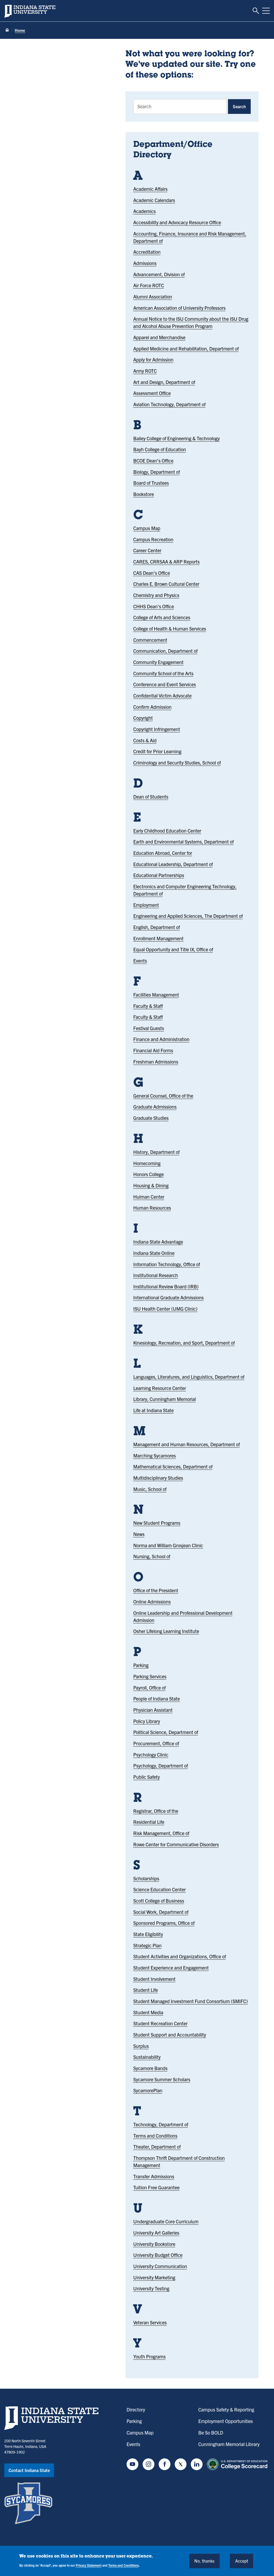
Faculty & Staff (148, 1006)
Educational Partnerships (159, 875)
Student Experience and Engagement (171, 1968)
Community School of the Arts (163, 673)
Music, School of (150, 1489)
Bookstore (144, 494)
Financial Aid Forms (153, 1050)
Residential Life (149, 1822)
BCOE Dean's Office (153, 461)
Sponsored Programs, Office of (164, 1923)
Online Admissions (152, 1602)
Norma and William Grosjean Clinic (168, 1545)
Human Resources (152, 1208)
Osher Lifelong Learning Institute (166, 1631)
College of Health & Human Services (170, 629)
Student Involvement (154, 1979)
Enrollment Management (158, 938)
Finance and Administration (161, 1039)
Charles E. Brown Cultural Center (166, 584)
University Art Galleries (156, 2233)
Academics (144, 211)
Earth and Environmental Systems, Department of (183, 842)
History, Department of (156, 1152)
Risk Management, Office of (161, 1833)
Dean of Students (151, 797)
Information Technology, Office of (167, 1264)
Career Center (147, 550)
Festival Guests (149, 1028)
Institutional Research (156, 1275)
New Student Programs (157, 1523)
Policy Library (147, 1721)
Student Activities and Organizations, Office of (180, 1956)
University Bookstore (154, 2244)
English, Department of (157, 927)
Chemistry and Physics (156, 595)
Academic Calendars (154, 200)
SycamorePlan (148, 2090)
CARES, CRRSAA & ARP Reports (166, 562)
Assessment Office (152, 393)
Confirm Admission (152, 707)
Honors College (149, 1174)
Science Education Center (159, 1889)
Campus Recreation (153, 539)
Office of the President (156, 1590)
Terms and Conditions (155, 2136)
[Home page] (7, 30)
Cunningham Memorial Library (229, 2444)
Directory (136, 2409)
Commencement (150, 640)
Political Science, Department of (166, 1732)
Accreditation (147, 252)
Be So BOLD (211, 2433)
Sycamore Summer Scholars (162, 2079)
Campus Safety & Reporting (226, 2409)
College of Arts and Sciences (162, 617)
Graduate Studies (151, 1118)
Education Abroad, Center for (163, 853)
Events (140, 961)
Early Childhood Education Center (167, 831)
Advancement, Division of (159, 274)
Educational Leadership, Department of (173, 864)
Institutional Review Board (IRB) (166, 1286)
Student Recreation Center (160, 2023)
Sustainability (147, 2057)
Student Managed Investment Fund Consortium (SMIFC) (191, 2001)
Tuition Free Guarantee (156, 2187)
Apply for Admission (153, 359)
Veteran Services (150, 2322)
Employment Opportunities (226, 2421)
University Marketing (154, 2277)
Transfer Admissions (154, 2176)
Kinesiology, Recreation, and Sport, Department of (184, 1343)
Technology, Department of (161, 2124)
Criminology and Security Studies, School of (177, 763)
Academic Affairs (150, 189)
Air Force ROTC (149, 285)
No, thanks (204, 2561)
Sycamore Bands (150, 2068)
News (139, 1534)
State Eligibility (148, 1934)
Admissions (145, 263)
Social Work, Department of (161, 1912)
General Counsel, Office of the (163, 1096)
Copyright (143, 718)
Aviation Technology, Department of (169, 404)
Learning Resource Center (160, 1388)
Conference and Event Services (165, 684)
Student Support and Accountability (170, 2035)
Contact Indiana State (29, 2470)
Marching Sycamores (155, 1455)
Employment (146, 905)
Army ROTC (145, 371)
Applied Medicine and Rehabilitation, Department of (186, 348)
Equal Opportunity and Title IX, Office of (173, 949)
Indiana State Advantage (158, 1242)
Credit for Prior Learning (157, 751)
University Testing (151, 2288)
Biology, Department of (157, 472)
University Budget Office (158, 2255)
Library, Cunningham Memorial (165, 1399)
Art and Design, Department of (164, 382)
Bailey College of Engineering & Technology (176, 438)
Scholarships (146, 1878)
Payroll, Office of (149, 1688)
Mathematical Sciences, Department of (173, 1466)
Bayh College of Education (160, 449)
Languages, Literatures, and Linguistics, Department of (189, 1377)
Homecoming (147, 1163)
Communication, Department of (165, 651)
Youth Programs (149, 2356)
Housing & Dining (151, 1185)
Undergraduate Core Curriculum (166, 2221)
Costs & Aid (145, 740)
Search (239, 106)
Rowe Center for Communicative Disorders (176, 1844)
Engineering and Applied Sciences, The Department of (188, 916)
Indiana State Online (154, 1253)
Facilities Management (156, 995)
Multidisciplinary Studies (158, 1478)
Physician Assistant (153, 1710)
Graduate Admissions (155, 1107)
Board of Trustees (151, 483)
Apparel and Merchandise (159, 337)
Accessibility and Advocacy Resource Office (177, 222)
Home (20, 30)
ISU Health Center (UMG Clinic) (165, 1309)
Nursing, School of (152, 1556)
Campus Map (147, 528)
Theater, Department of (157, 2147)
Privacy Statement (89, 2565)
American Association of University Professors (179, 308)
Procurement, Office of (156, 1743)
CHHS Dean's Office (154, 606)
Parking (141, 1665)
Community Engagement (158, 662)
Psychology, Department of (161, 1766)
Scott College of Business (159, 1901)
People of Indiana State (157, 1699)
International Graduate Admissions (168, 1297)
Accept (242, 2561)
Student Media (148, 2012)
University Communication (160, 2266)
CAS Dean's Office (152, 573)
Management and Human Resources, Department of (187, 1444)
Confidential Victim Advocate (162, 696)
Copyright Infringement (157, 729)
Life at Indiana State (153, 1410)
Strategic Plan (147, 1945)
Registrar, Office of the (156, 1811)
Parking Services (150, 1676)
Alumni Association (153, 297)
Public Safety (146, 1777)
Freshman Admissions (156, 1062)
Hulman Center (149, 1197)
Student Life (146, 1990)
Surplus (141, 2046)
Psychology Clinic (151, 1755)
